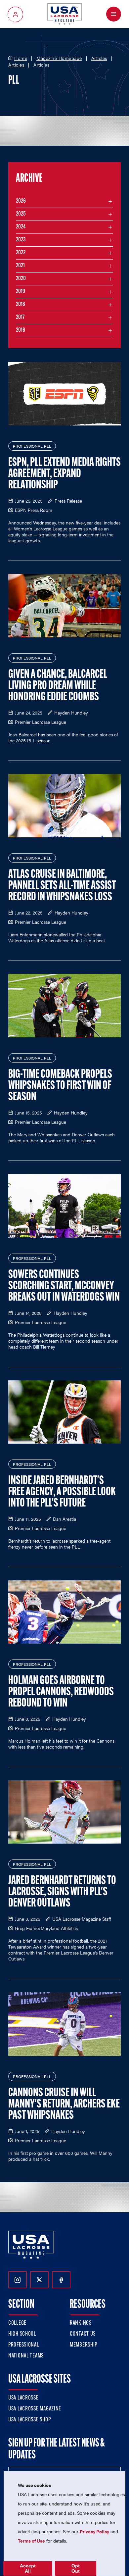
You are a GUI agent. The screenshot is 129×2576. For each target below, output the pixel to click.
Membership (84, 2345)
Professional (24, 2345)
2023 (21, 240)
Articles (99, 58)
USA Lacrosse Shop (29, 2420)
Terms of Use (31, 2541)
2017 (20, 318)
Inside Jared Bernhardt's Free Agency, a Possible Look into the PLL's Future (62, 1492)
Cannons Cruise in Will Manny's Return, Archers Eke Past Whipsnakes (64, 2105)
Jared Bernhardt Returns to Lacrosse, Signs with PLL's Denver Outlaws (62, 1892)
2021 (20, 266)
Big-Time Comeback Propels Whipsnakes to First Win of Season (60, 1086)
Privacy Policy (94, 2531)
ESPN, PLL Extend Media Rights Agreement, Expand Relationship (64, 474)
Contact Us (83, 2334)
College (17, 2323)
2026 (21, 201)
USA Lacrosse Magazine (35, 2409)
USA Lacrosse (23, 2398)
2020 (21, 279)
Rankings (81, 2323)
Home (21, 58)
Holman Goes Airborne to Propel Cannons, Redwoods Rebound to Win (61, 1692)
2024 (21, 227)
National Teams (26, 2356)
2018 (21, 305)
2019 (21, 292)
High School (22, 2334)
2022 (21, 253)
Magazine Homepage (59, 58)
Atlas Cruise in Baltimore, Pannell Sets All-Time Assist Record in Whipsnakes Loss (62, 886)
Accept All (28, 2568)
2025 (21, 214)
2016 (21, 330)
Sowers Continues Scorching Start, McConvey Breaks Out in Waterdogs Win (64, 1286)
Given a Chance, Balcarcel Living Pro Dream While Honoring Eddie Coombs (58, 686)
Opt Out (76, 2568)
